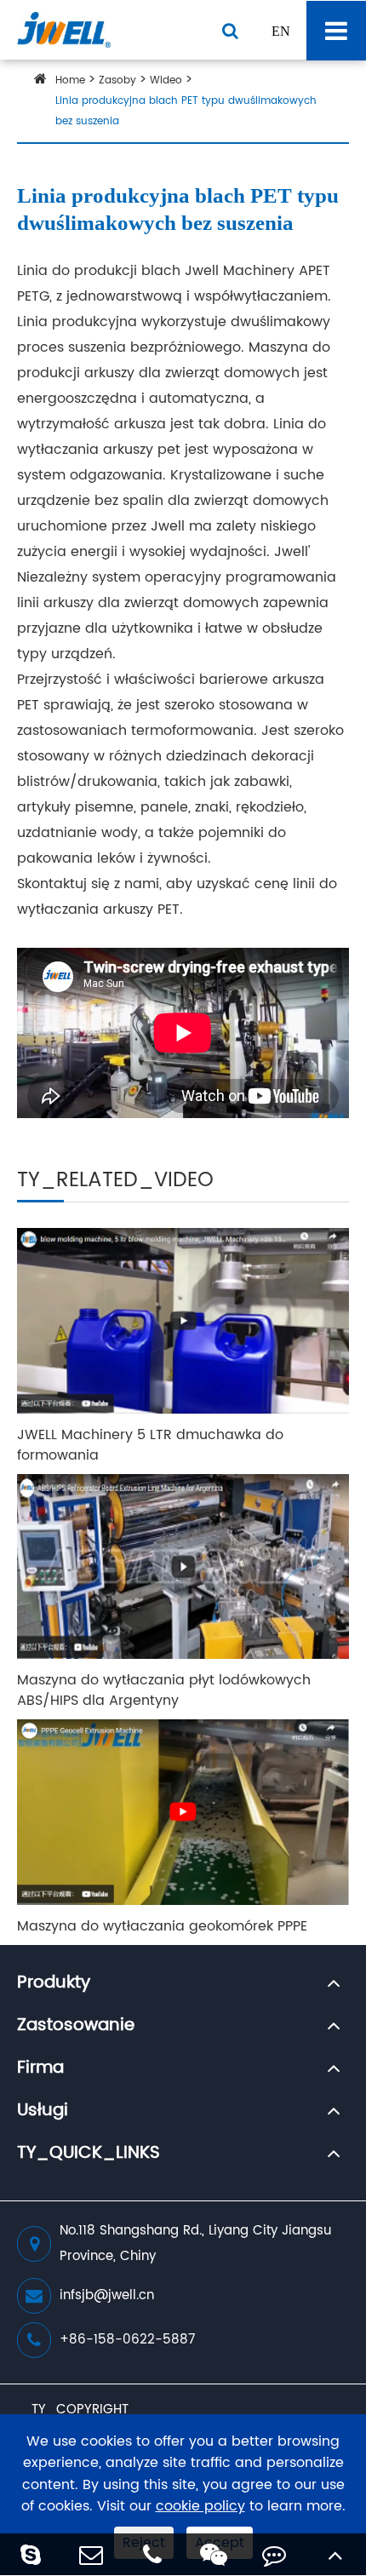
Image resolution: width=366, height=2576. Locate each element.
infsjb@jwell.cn (107, 2295)
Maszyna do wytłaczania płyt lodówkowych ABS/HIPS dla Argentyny (164, 1690)
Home (70, 80)
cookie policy (200, 2507)
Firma (40, 2068)
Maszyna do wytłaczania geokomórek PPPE (162, 1926)
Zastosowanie (76, 2026)
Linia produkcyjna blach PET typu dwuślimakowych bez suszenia (186, 111)
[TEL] (152, 2554)
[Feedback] (275, 2554)
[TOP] (335, 2554)
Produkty (54, 1983)
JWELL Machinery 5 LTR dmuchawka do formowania (150, 1445)
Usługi (43, 2111)
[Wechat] (214, 2554)
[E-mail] (92, 2554)
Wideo (166, 80)
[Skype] (31, 2554)
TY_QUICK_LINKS (89, 2154)
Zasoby (117, 80)
